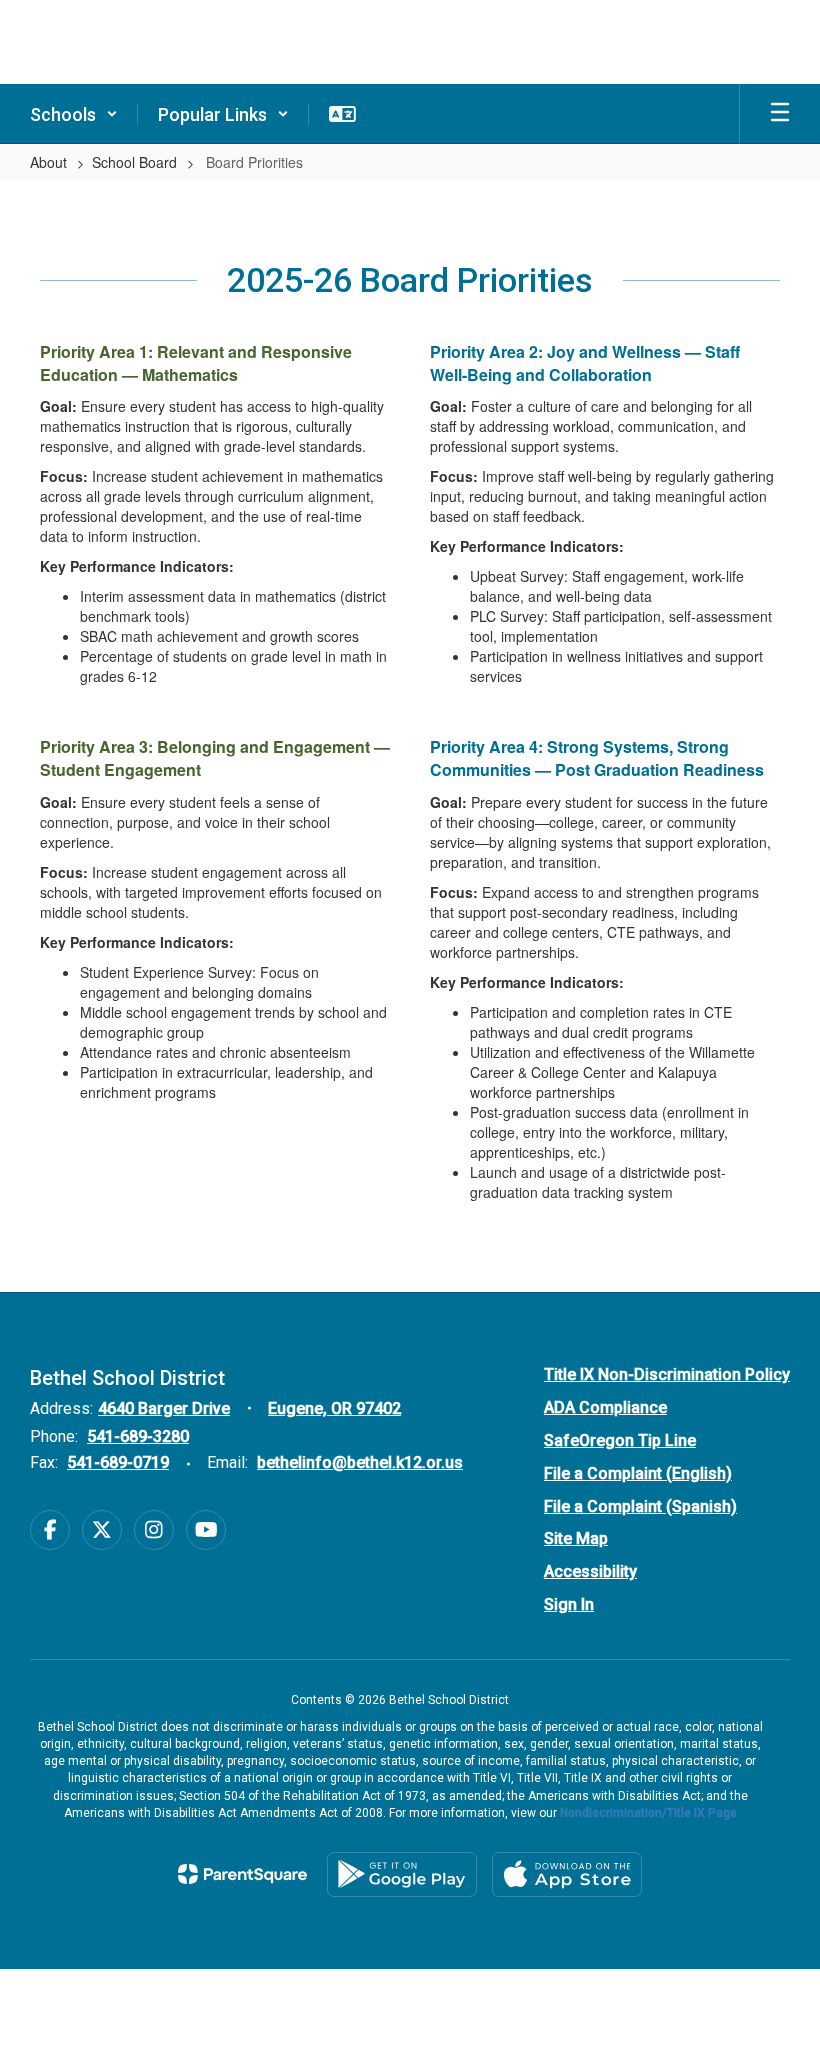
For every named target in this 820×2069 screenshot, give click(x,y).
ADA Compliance (605, 1407)
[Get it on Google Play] (402, 1874)
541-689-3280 (138, 1436)
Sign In (569, 1604)
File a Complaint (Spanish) (640, 1506)
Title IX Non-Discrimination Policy (667, 1374)
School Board (134, 162)
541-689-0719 (118, 1462)
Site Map (576, 1538)
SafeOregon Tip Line (620, 1440)
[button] (74, 114)
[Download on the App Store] (567, 1874)
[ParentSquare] (242, 1874)
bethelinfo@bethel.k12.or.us (360, 1462)
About (48, 162)
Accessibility (590, 1571)
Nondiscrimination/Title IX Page (648, 1813)
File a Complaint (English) (638, 1473)
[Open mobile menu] (780, 114)
